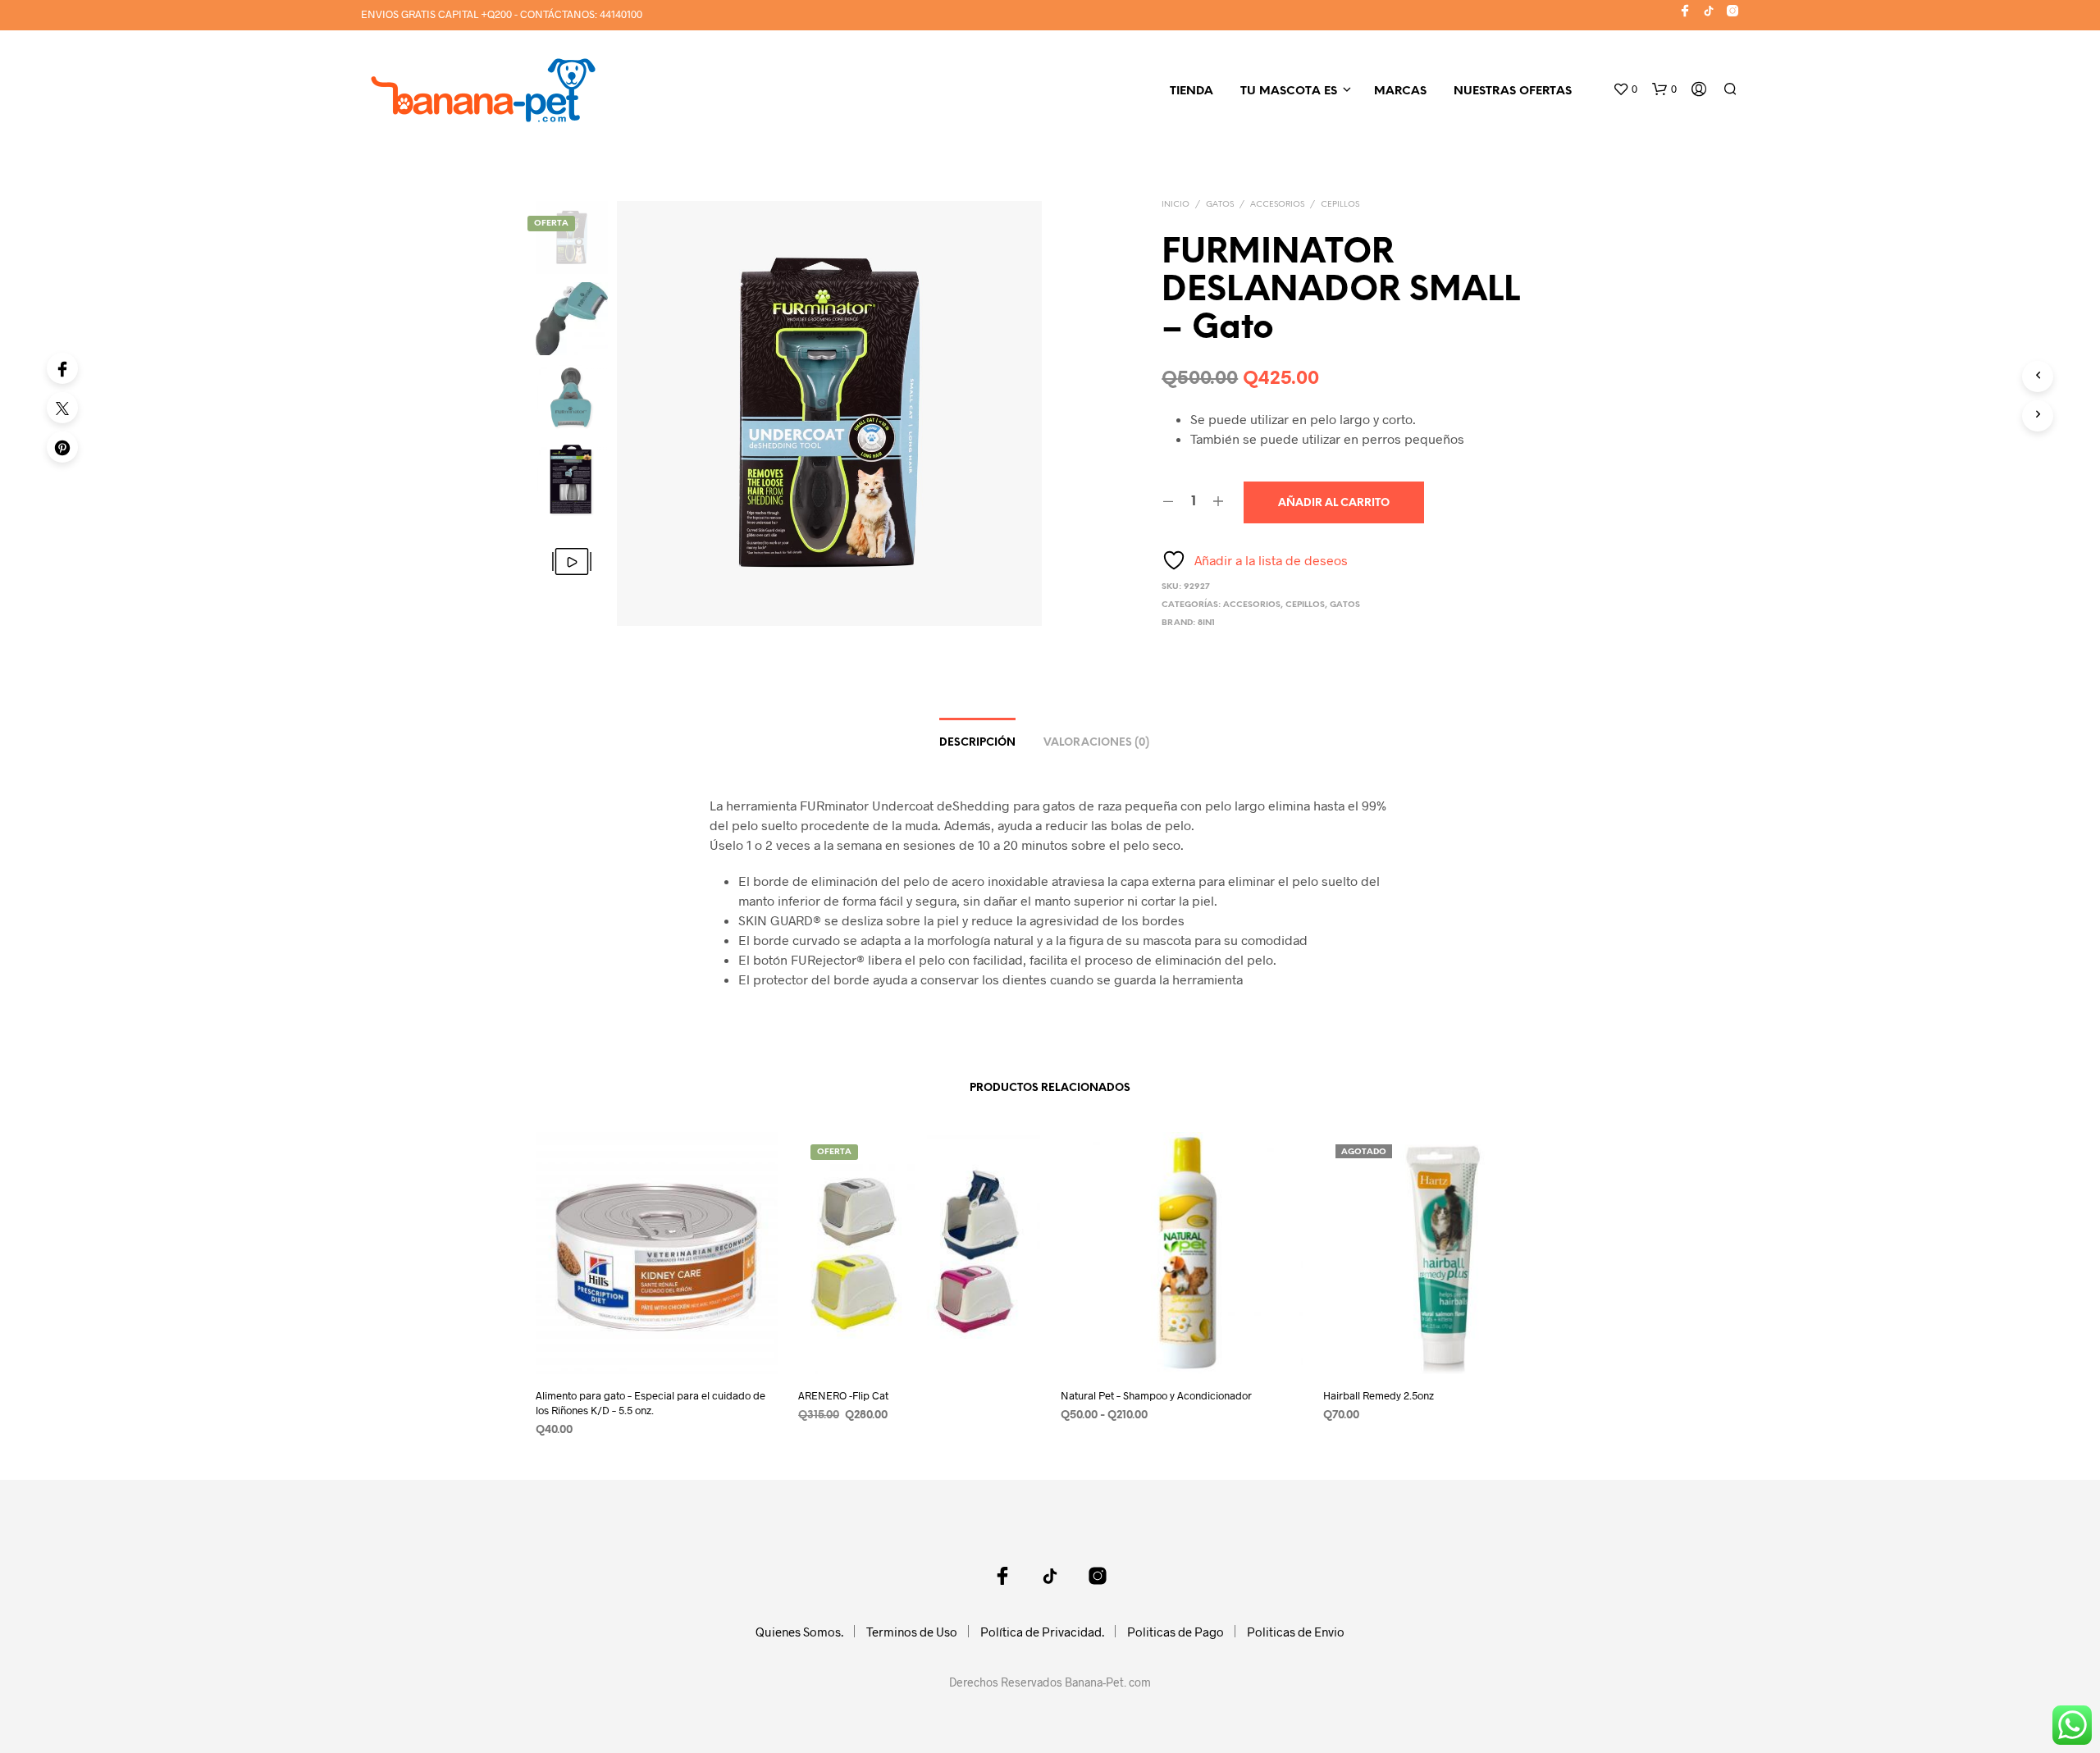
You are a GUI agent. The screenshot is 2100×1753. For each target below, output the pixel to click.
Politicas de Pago (1176, 1632)
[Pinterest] (62, 447)
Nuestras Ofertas (1513, 91)
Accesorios (1277, 205)
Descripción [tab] (977, 743)
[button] (1625, 89)
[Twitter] (62, 408)
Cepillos (1340, 205)
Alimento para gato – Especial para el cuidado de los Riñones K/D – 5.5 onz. (651, 1403)
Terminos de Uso (912, 1632)
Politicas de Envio (1296, 1632)
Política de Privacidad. (1042, 1632)
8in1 (1206, 623)
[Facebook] (62, 368)
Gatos (1220, 205)
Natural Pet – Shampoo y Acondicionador (1156, 1395)
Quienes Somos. (799, 1632)
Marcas (1400, 91)
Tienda (1192, 91)
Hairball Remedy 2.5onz (1379, 1395)
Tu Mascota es (1289, 91)
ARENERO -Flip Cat (843, 1395)
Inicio (1176, 205)
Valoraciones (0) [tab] (1096, 743)
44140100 (621, 14)
